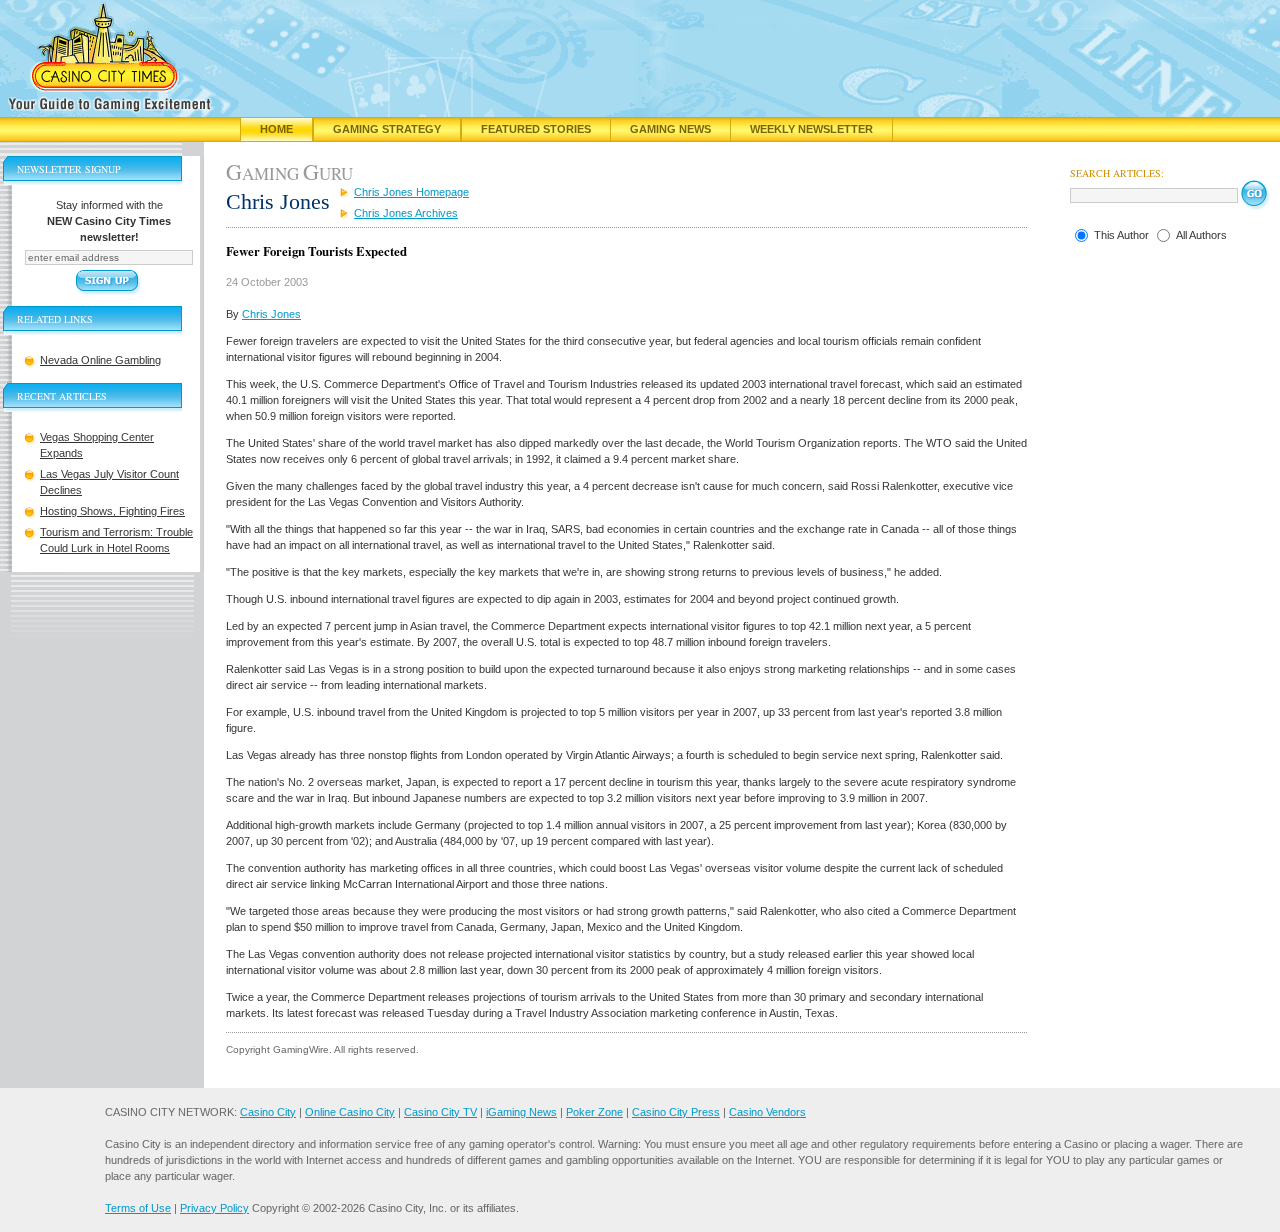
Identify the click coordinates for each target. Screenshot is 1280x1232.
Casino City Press (676, 1112)
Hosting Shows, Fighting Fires (112, 511)
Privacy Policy (214, 1208)
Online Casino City (350, 1112)
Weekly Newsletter (811, 129)
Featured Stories (536, 129)
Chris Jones (271, 314)
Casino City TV (440, 1112)
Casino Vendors (767, 1112)
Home (276, 129)
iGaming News (521, 1112)
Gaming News (670, 129)
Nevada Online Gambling (100, 360)
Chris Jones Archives (406, 213)
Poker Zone (594, 1112)
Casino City (268, 1112)
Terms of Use (138, 1208)
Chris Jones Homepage (411, 192)
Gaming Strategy (387, 129)
